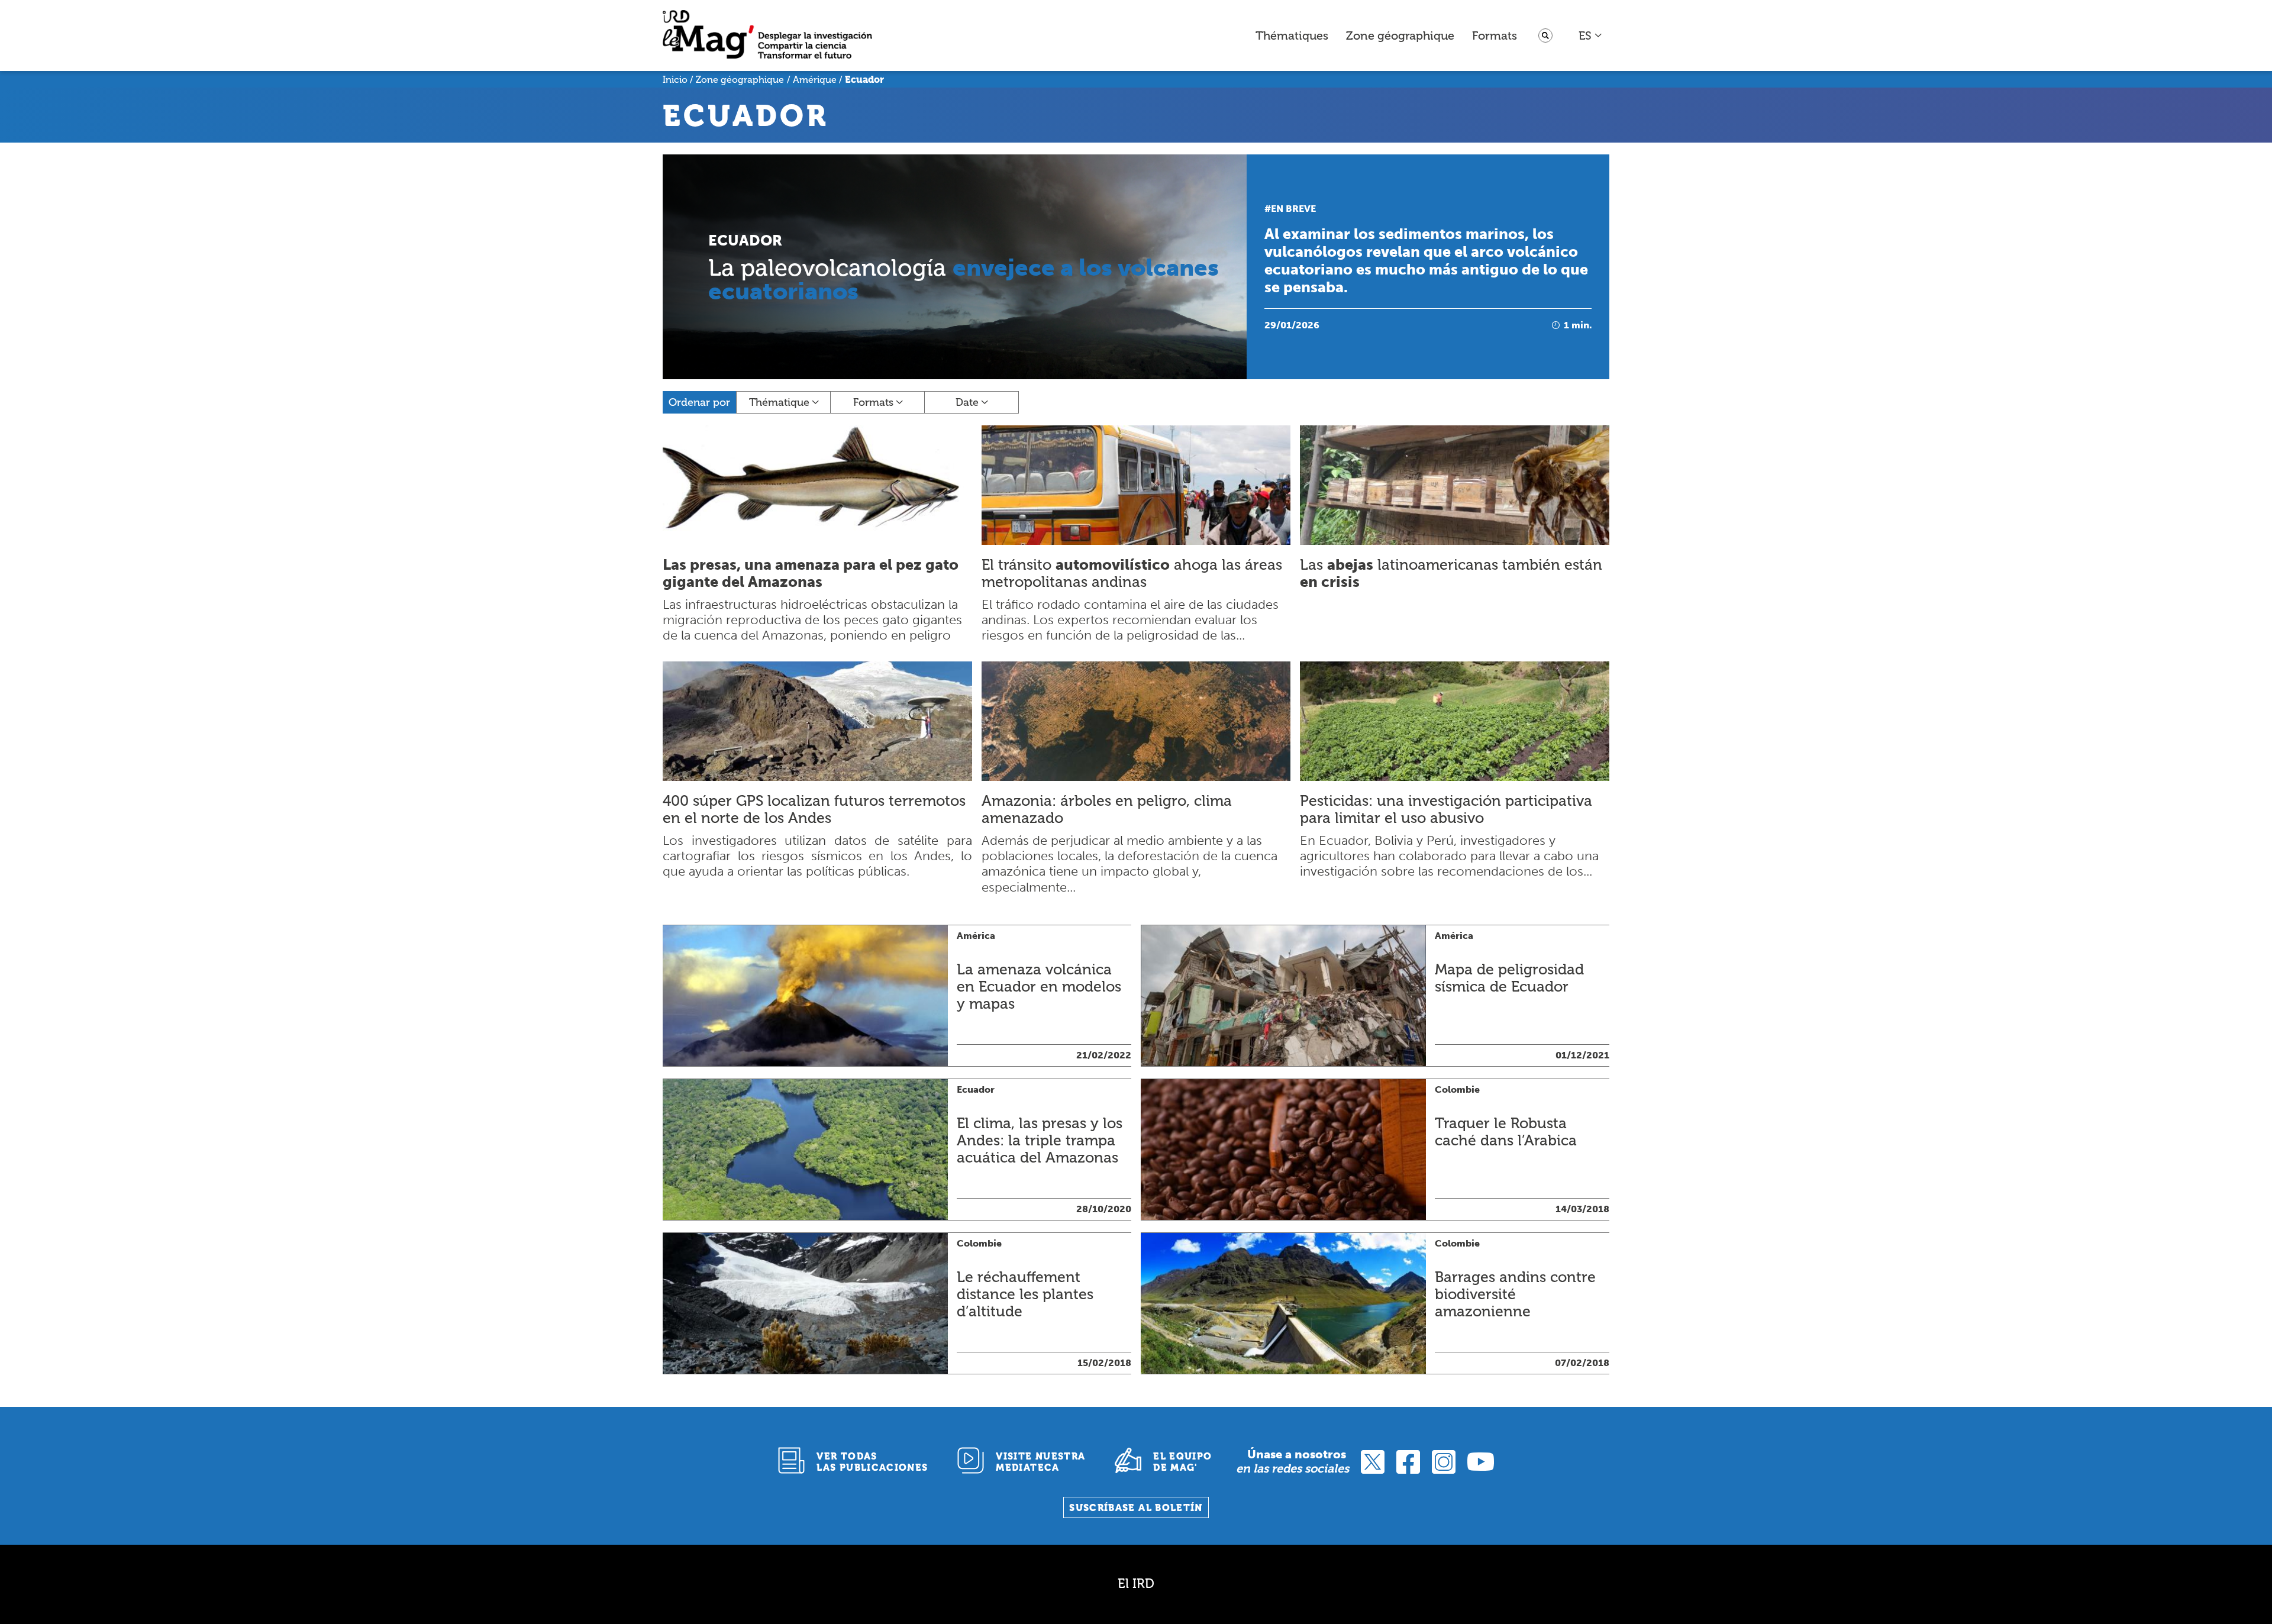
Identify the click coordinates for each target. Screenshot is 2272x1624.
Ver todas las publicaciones (872, 1462)
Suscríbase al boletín (1136, 1508)
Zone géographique (1400, 35)
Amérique (815, 80)
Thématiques (1292, 35)
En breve (1293, 209)
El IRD (1136, 1583)
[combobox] (1591, 35)
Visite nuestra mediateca (1040, 1462)
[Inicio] (767, 36)
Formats (1495, 35)
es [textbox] (1585, 35)
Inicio (675, 80)
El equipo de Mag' (1182, 1462)
